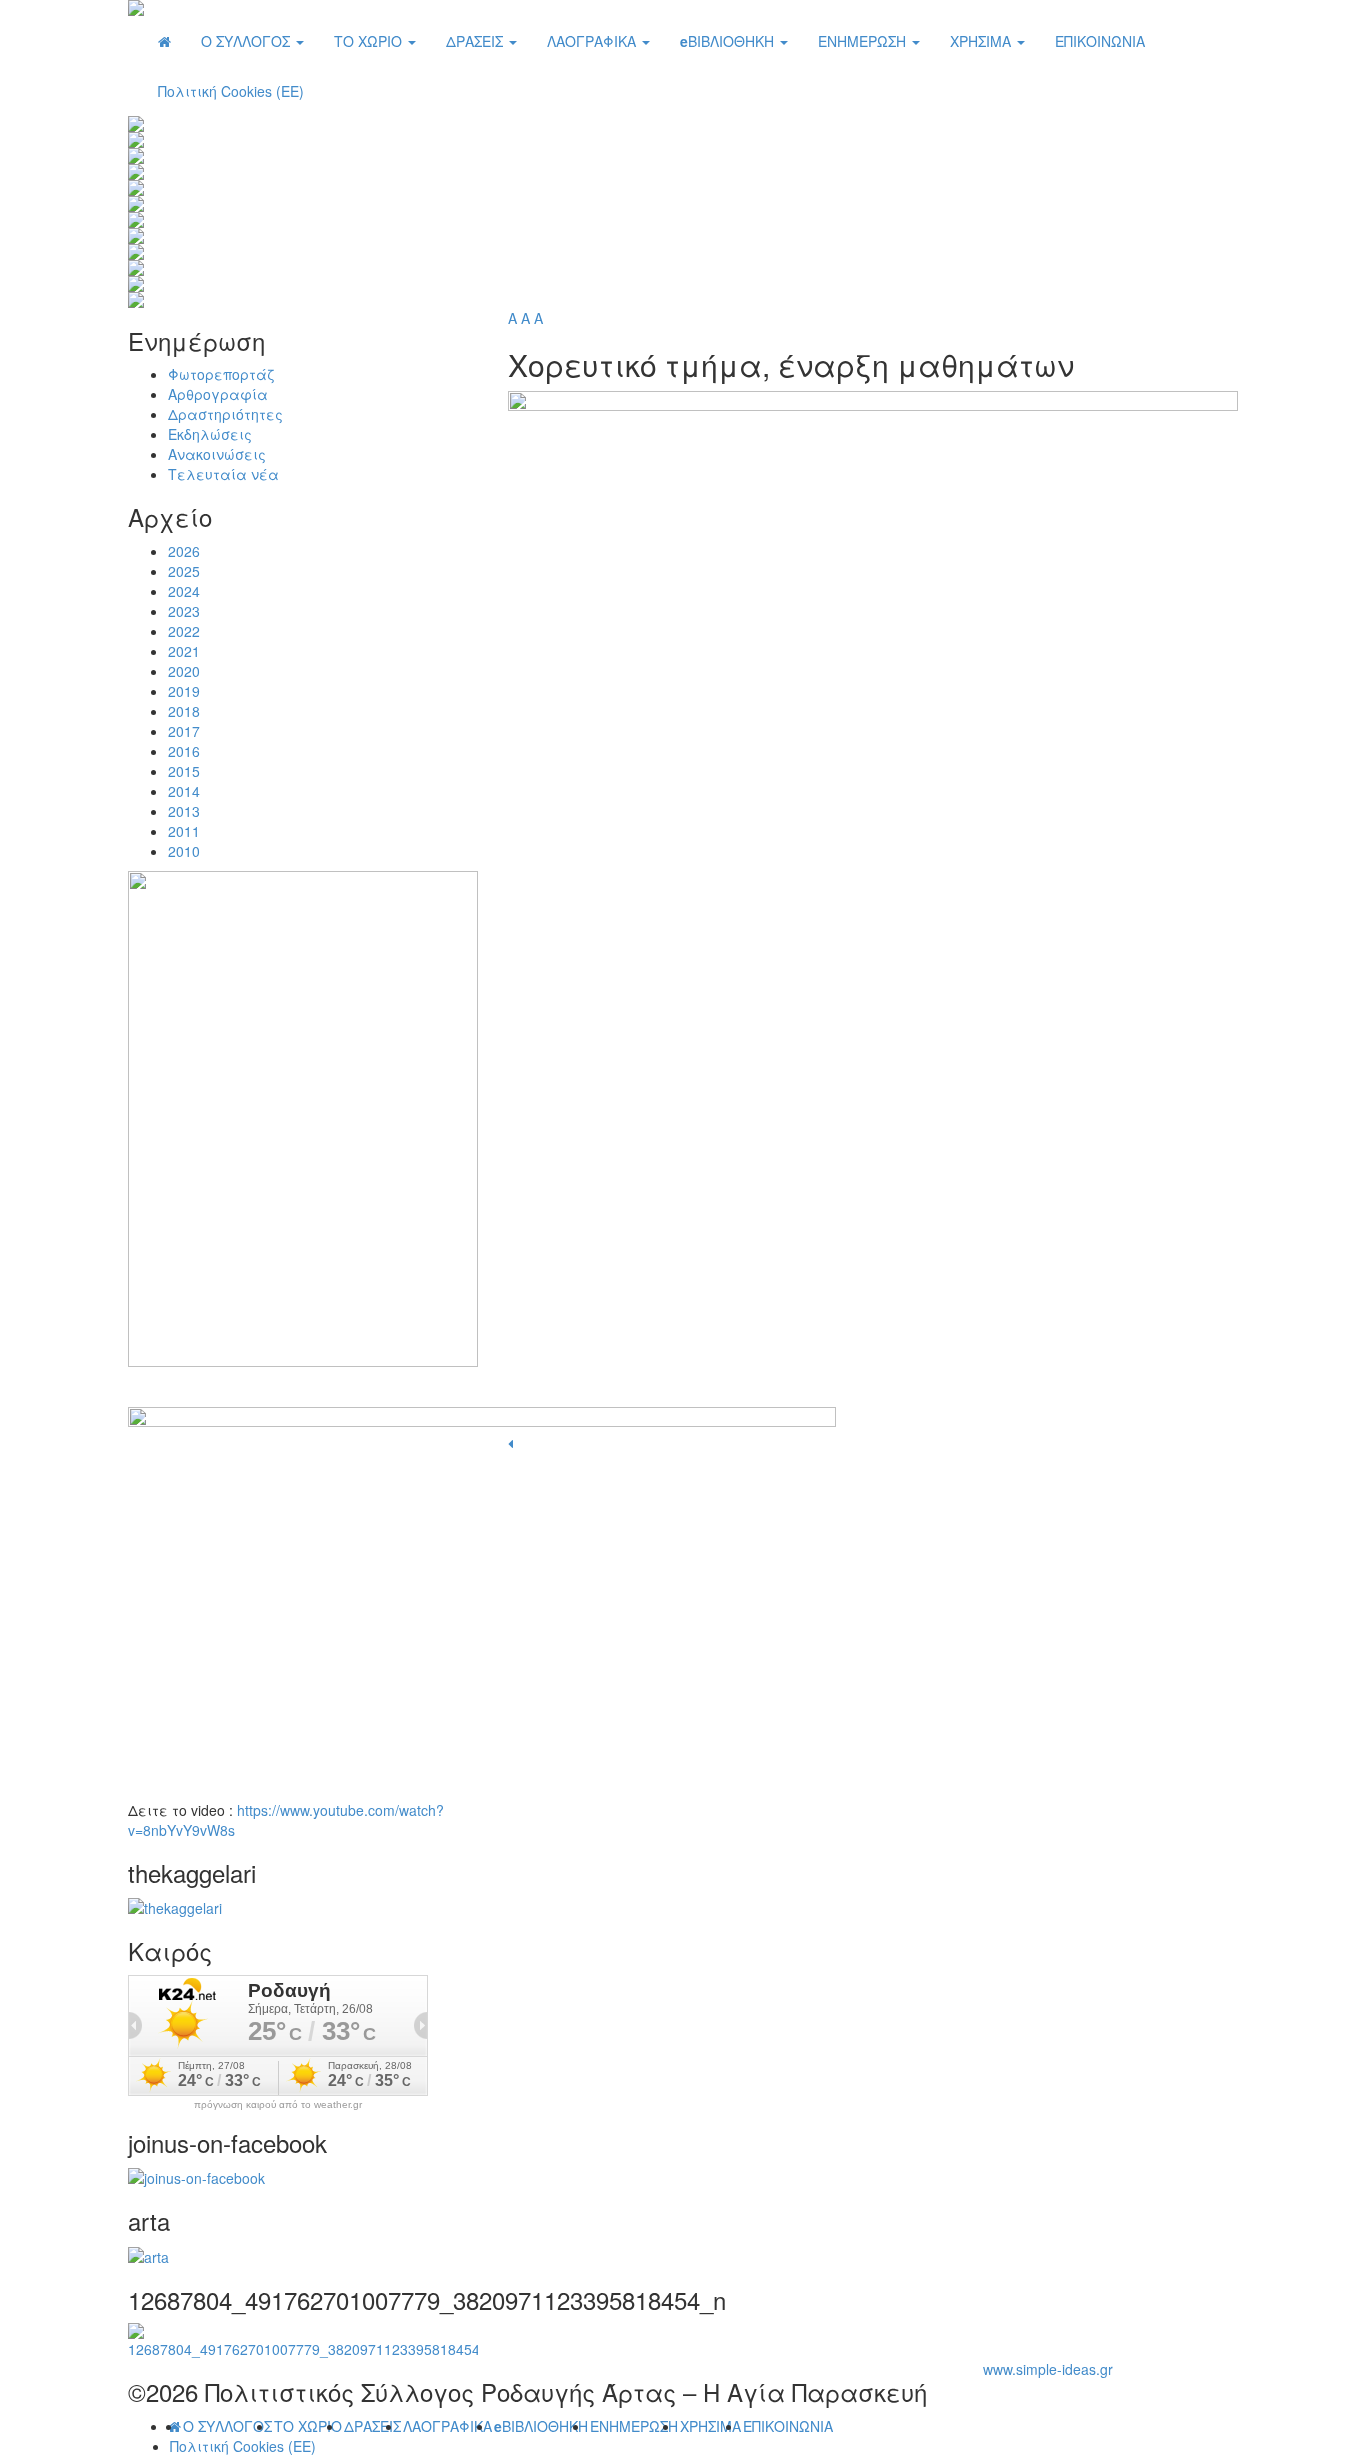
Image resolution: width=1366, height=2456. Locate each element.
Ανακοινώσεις (217, 454)
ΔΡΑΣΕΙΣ (476, 41)
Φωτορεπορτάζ (221, 374)
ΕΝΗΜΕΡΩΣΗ (864, 41)
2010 (184, 851)
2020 (184, 671)
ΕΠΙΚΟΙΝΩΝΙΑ (1100, 41)
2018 (184, 711)
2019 (184, 691)
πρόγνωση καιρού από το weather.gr (278, 2105)
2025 (184, 571)
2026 (184, 551)
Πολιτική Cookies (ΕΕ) (231, 91)
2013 (184, 811)
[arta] (148, 2255)
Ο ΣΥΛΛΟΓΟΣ (247, 41)
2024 (184, 591)
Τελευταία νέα (223, 474)
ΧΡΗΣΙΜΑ (982, 41)
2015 (184, 771)
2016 (184, 751)
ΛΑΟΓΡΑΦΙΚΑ (593, 41)
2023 (184, 611)
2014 (184, 791)
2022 (184, 631)
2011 (184, 831)
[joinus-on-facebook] (196, 2176)
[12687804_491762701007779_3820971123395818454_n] (303, 2339)
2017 (184, 731)
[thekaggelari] (175, 1906)
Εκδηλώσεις (210, 434)
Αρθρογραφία (218, 394)
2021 (184, 651)
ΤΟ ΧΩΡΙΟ (370, 41)
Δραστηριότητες (225, 414)
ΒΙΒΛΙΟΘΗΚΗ (729, 41)
